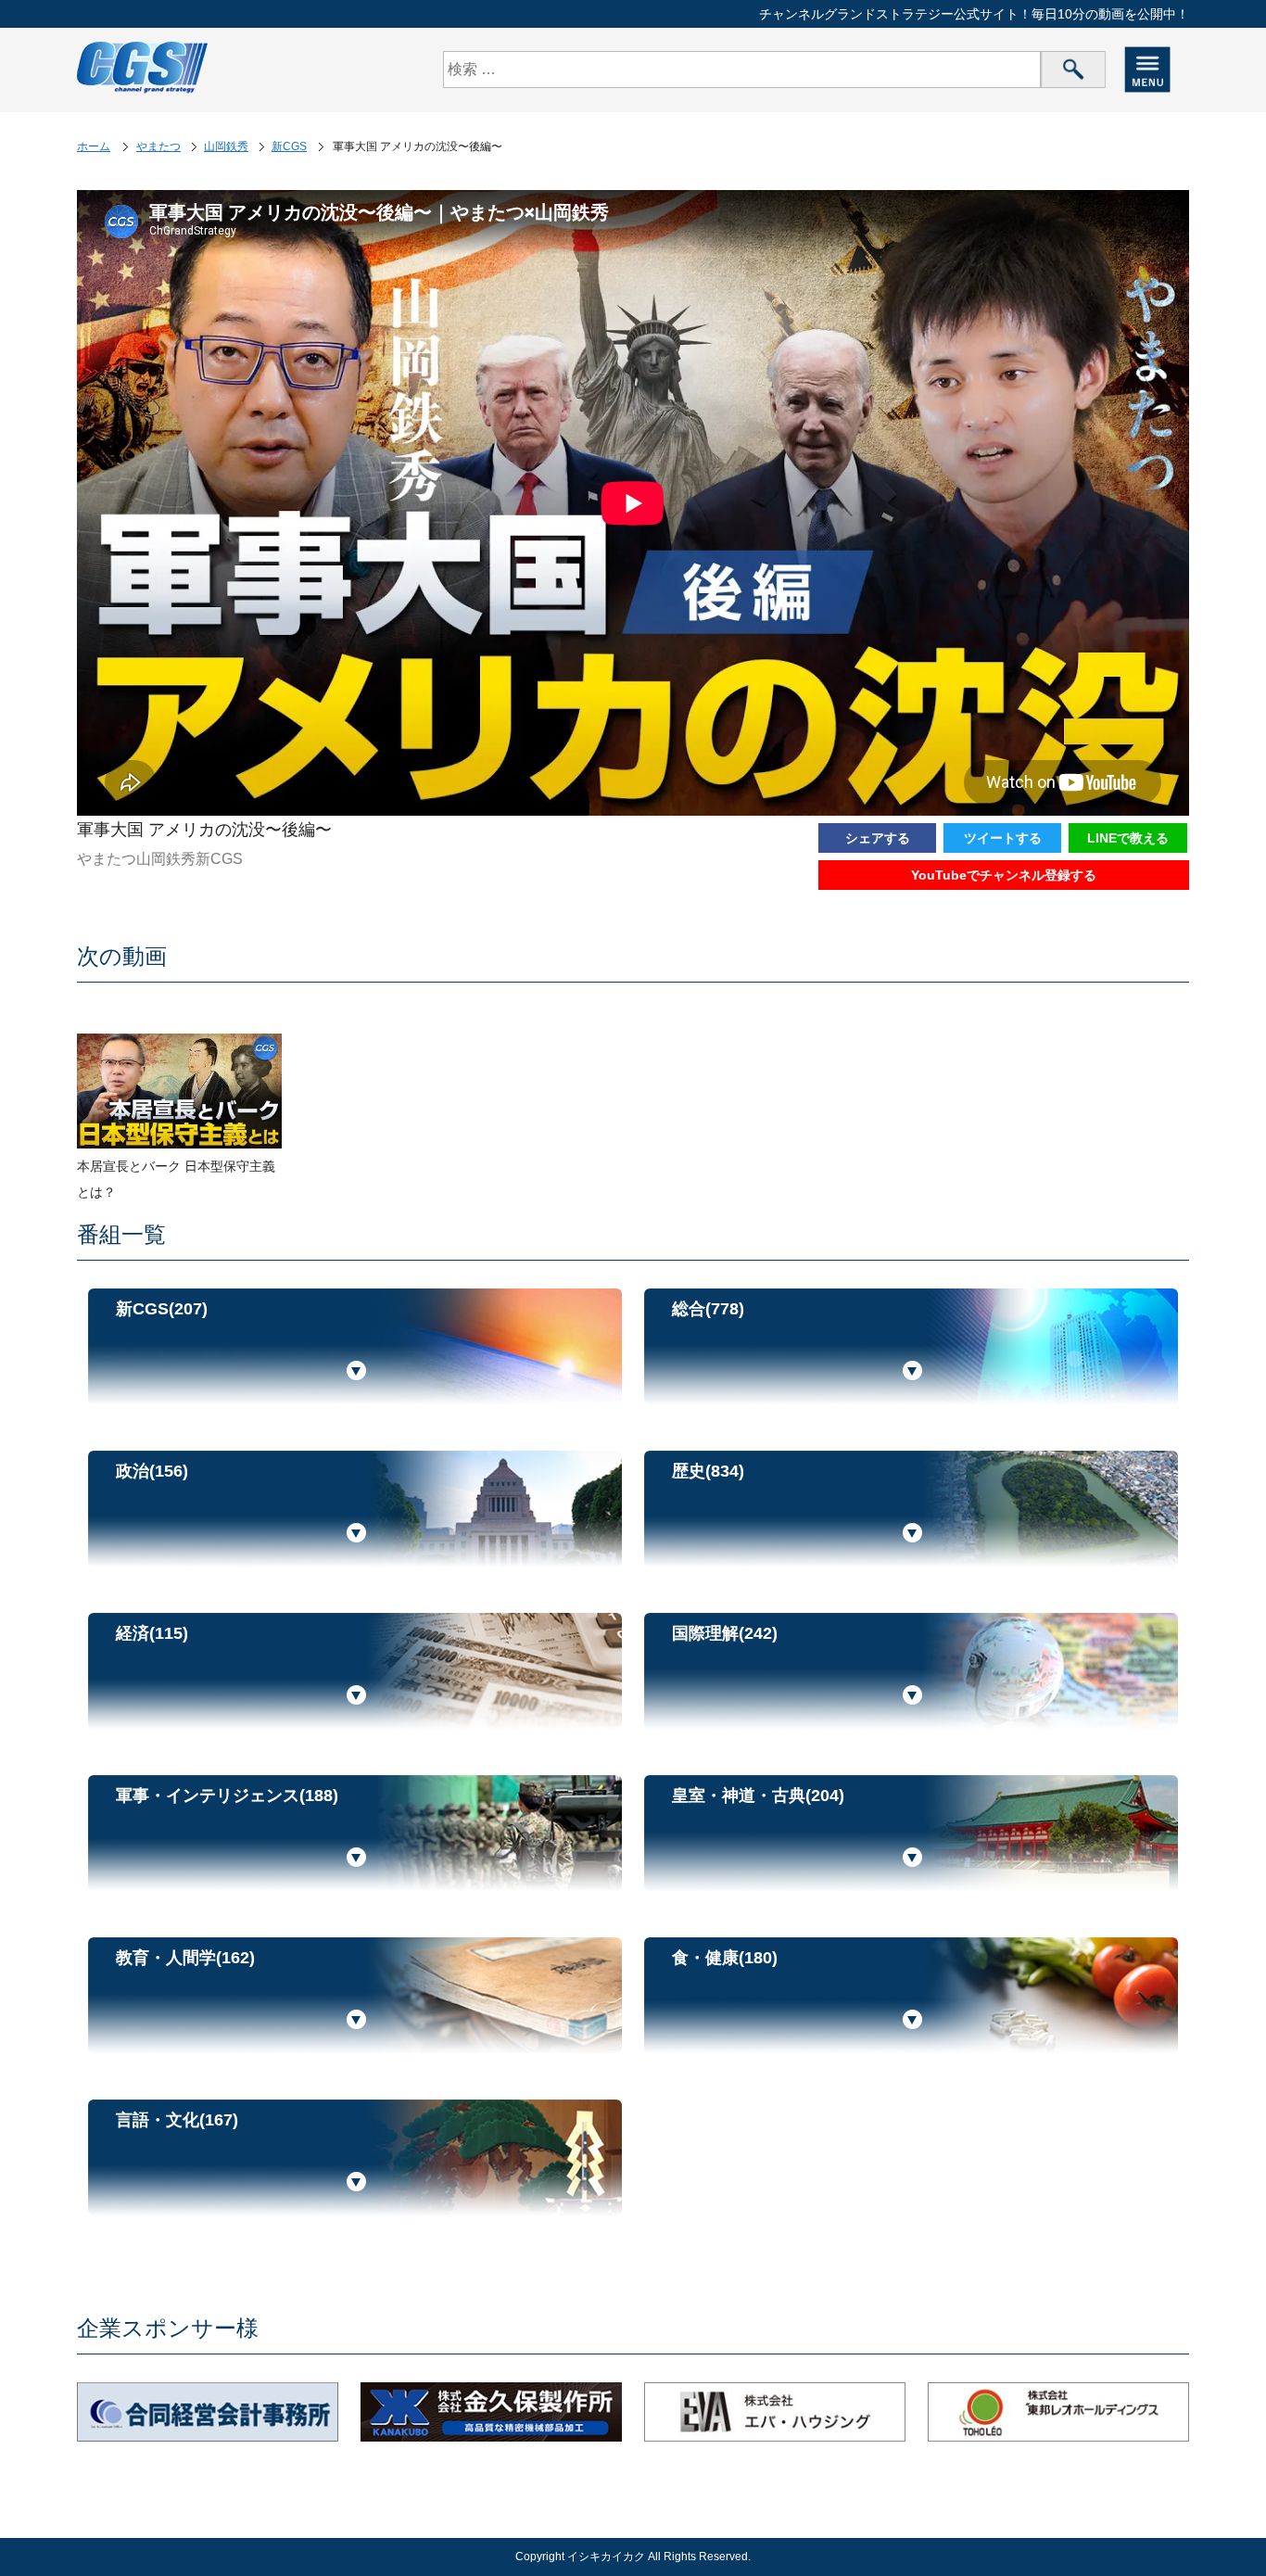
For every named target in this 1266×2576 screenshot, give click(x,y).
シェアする (878, 838)
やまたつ (158, 146)
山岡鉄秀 (226, 146)
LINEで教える (1128, 838)
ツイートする (1003, 838)
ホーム (94, 146)
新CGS (289, 146)
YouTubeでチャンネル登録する (1004, 875)
